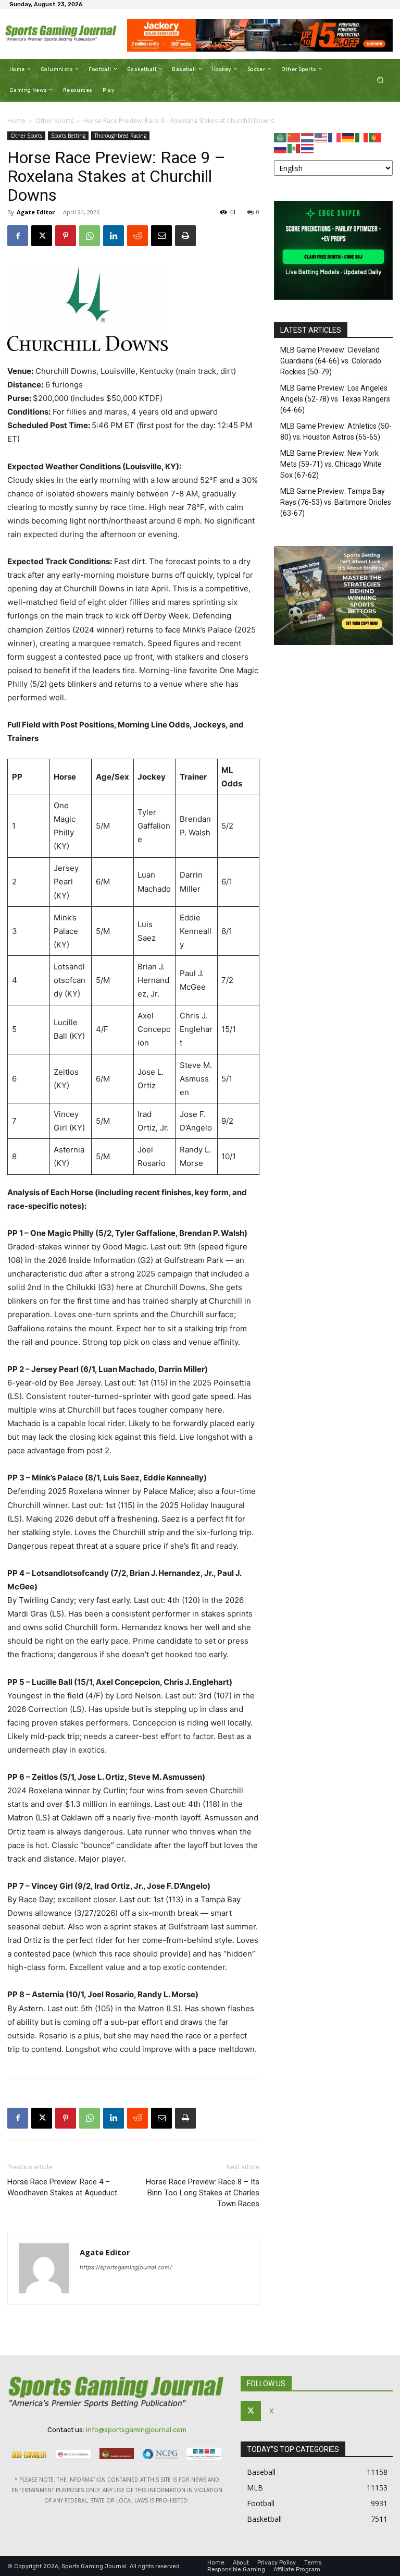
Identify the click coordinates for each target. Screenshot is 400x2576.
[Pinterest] (66, 236)
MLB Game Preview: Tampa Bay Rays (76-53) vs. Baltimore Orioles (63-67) (336, 502)
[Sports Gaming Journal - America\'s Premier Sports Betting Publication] (61, 34)
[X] (42, 236)
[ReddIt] (137, 236)
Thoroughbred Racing (120, 136)
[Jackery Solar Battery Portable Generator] (260, 35)
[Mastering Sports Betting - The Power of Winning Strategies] (333, 642)
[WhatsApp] (90, 236)
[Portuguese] (376, 137)
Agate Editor (36, 212)
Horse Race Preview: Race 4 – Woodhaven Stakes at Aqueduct (62, 2187)
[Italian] (362, 137)
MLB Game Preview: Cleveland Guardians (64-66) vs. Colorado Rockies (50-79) (331, 361)
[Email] (161, 236)
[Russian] (281, 148)
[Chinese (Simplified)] (294, 137)
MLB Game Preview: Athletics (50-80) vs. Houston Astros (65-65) (336, 432)
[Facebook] (18, 236)
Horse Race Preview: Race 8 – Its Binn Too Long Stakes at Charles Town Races (203, 2193)
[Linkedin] (114, 236)
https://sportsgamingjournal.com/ (126, 2267)
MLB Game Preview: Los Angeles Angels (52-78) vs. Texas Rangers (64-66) (335, 399)
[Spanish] (294, 148)
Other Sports (54, 121)
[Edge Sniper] (333, 297)
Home (16, 121)
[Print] (185, 236)
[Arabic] (281, 137)
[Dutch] (308, 137)
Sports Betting (68, 136)
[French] (335, 137)
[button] (380, 80)
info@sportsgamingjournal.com (136, 2430)
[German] (348, 137)
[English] (321, 137)
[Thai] (308, 148)
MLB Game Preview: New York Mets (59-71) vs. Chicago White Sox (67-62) (331, 464)
